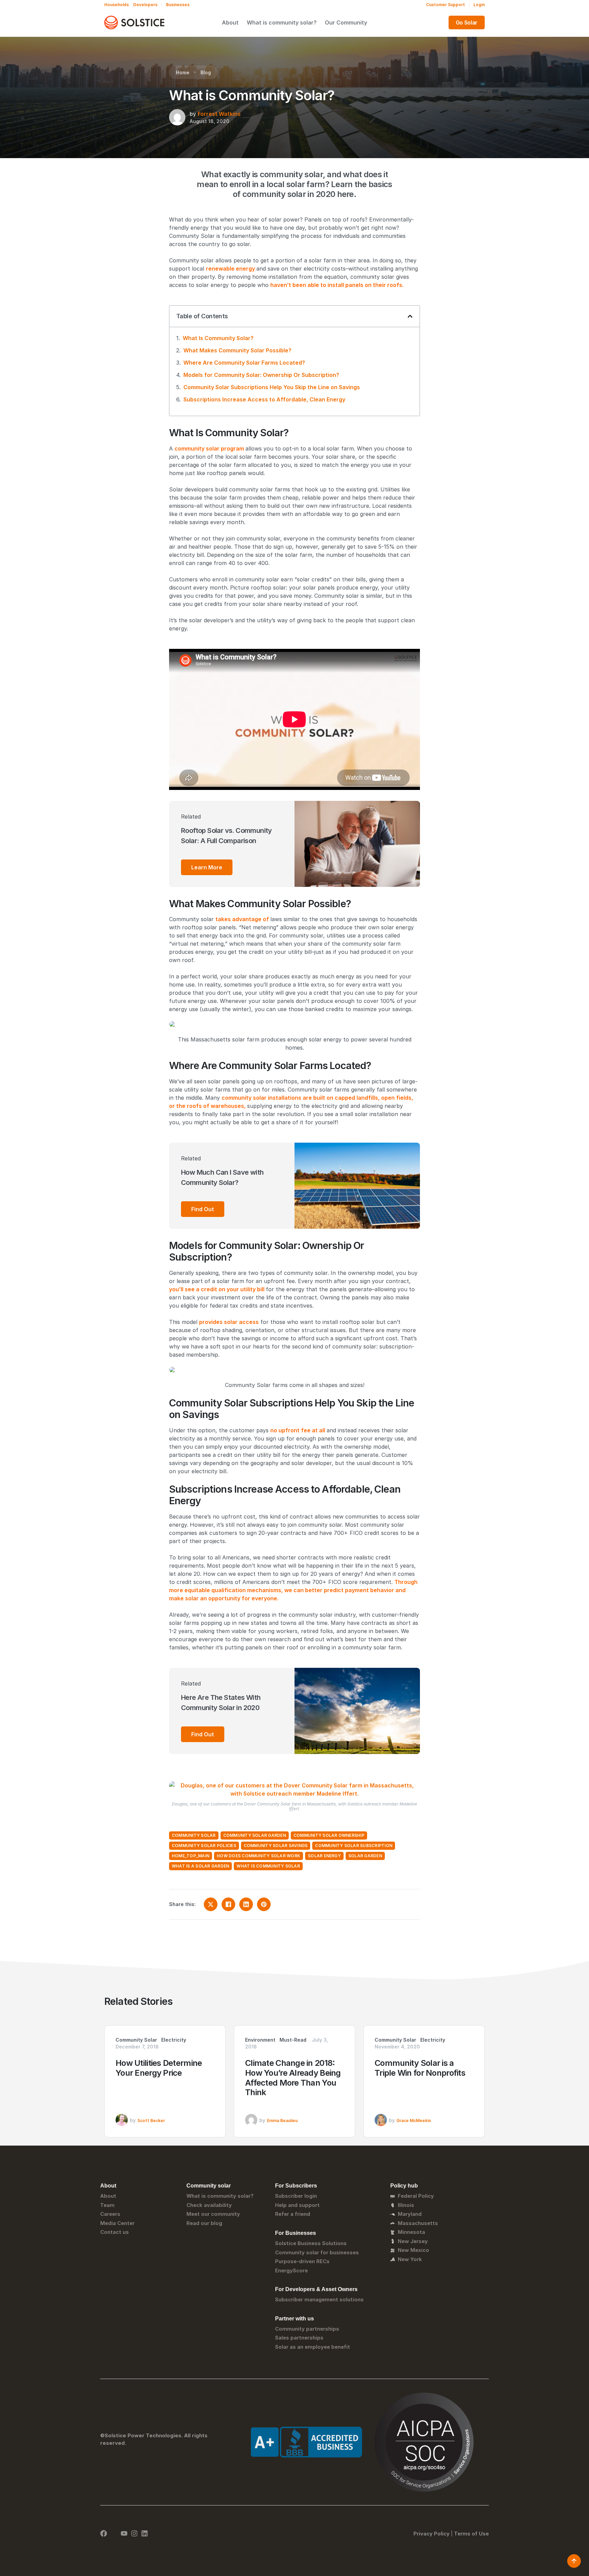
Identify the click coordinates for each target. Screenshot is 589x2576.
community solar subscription (354, 1846)
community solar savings (276, 1846)
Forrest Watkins (219, 114)
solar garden (365, 1856)
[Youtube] (124, 2533)
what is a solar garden (200, 1866)
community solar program (209, 448)
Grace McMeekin (414, 2121)
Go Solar (467, 22)
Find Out (203, 1209)
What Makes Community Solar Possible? (237, 350)
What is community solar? (282, 22)
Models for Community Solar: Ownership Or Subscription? (261, 375)
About (230, 22)
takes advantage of (242, 919)
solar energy (324, 1856)
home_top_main (191, 1856)
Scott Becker (151, 2121)
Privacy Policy (432, 2534)
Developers (145, 5)
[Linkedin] (145, 2533)
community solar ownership (329, 1835)
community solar (194, 1835)
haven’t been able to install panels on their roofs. (337, 285)
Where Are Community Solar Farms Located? (244, 363)
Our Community (346, 22)
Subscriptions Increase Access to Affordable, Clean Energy (264, 399)
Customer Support (445, 5)
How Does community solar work (259, 1856)
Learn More (207, 867)
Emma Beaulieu (282, 2121)
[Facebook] (104, 2533)
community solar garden (255, 1835)
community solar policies (204, 1846)
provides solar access (229, 1322)
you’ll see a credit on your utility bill (217, 1289)
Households (117, 5)
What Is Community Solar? (218, 338)
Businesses (178, 5)
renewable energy (230, 269)
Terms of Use (471, 2534)
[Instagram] (134, 2533)
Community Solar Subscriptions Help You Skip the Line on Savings (272, 387)
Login (479, 5)
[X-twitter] (114, 2533)
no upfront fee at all (298, 1430)
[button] (410, 316)
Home (183, 72)
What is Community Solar (268, 1866)
